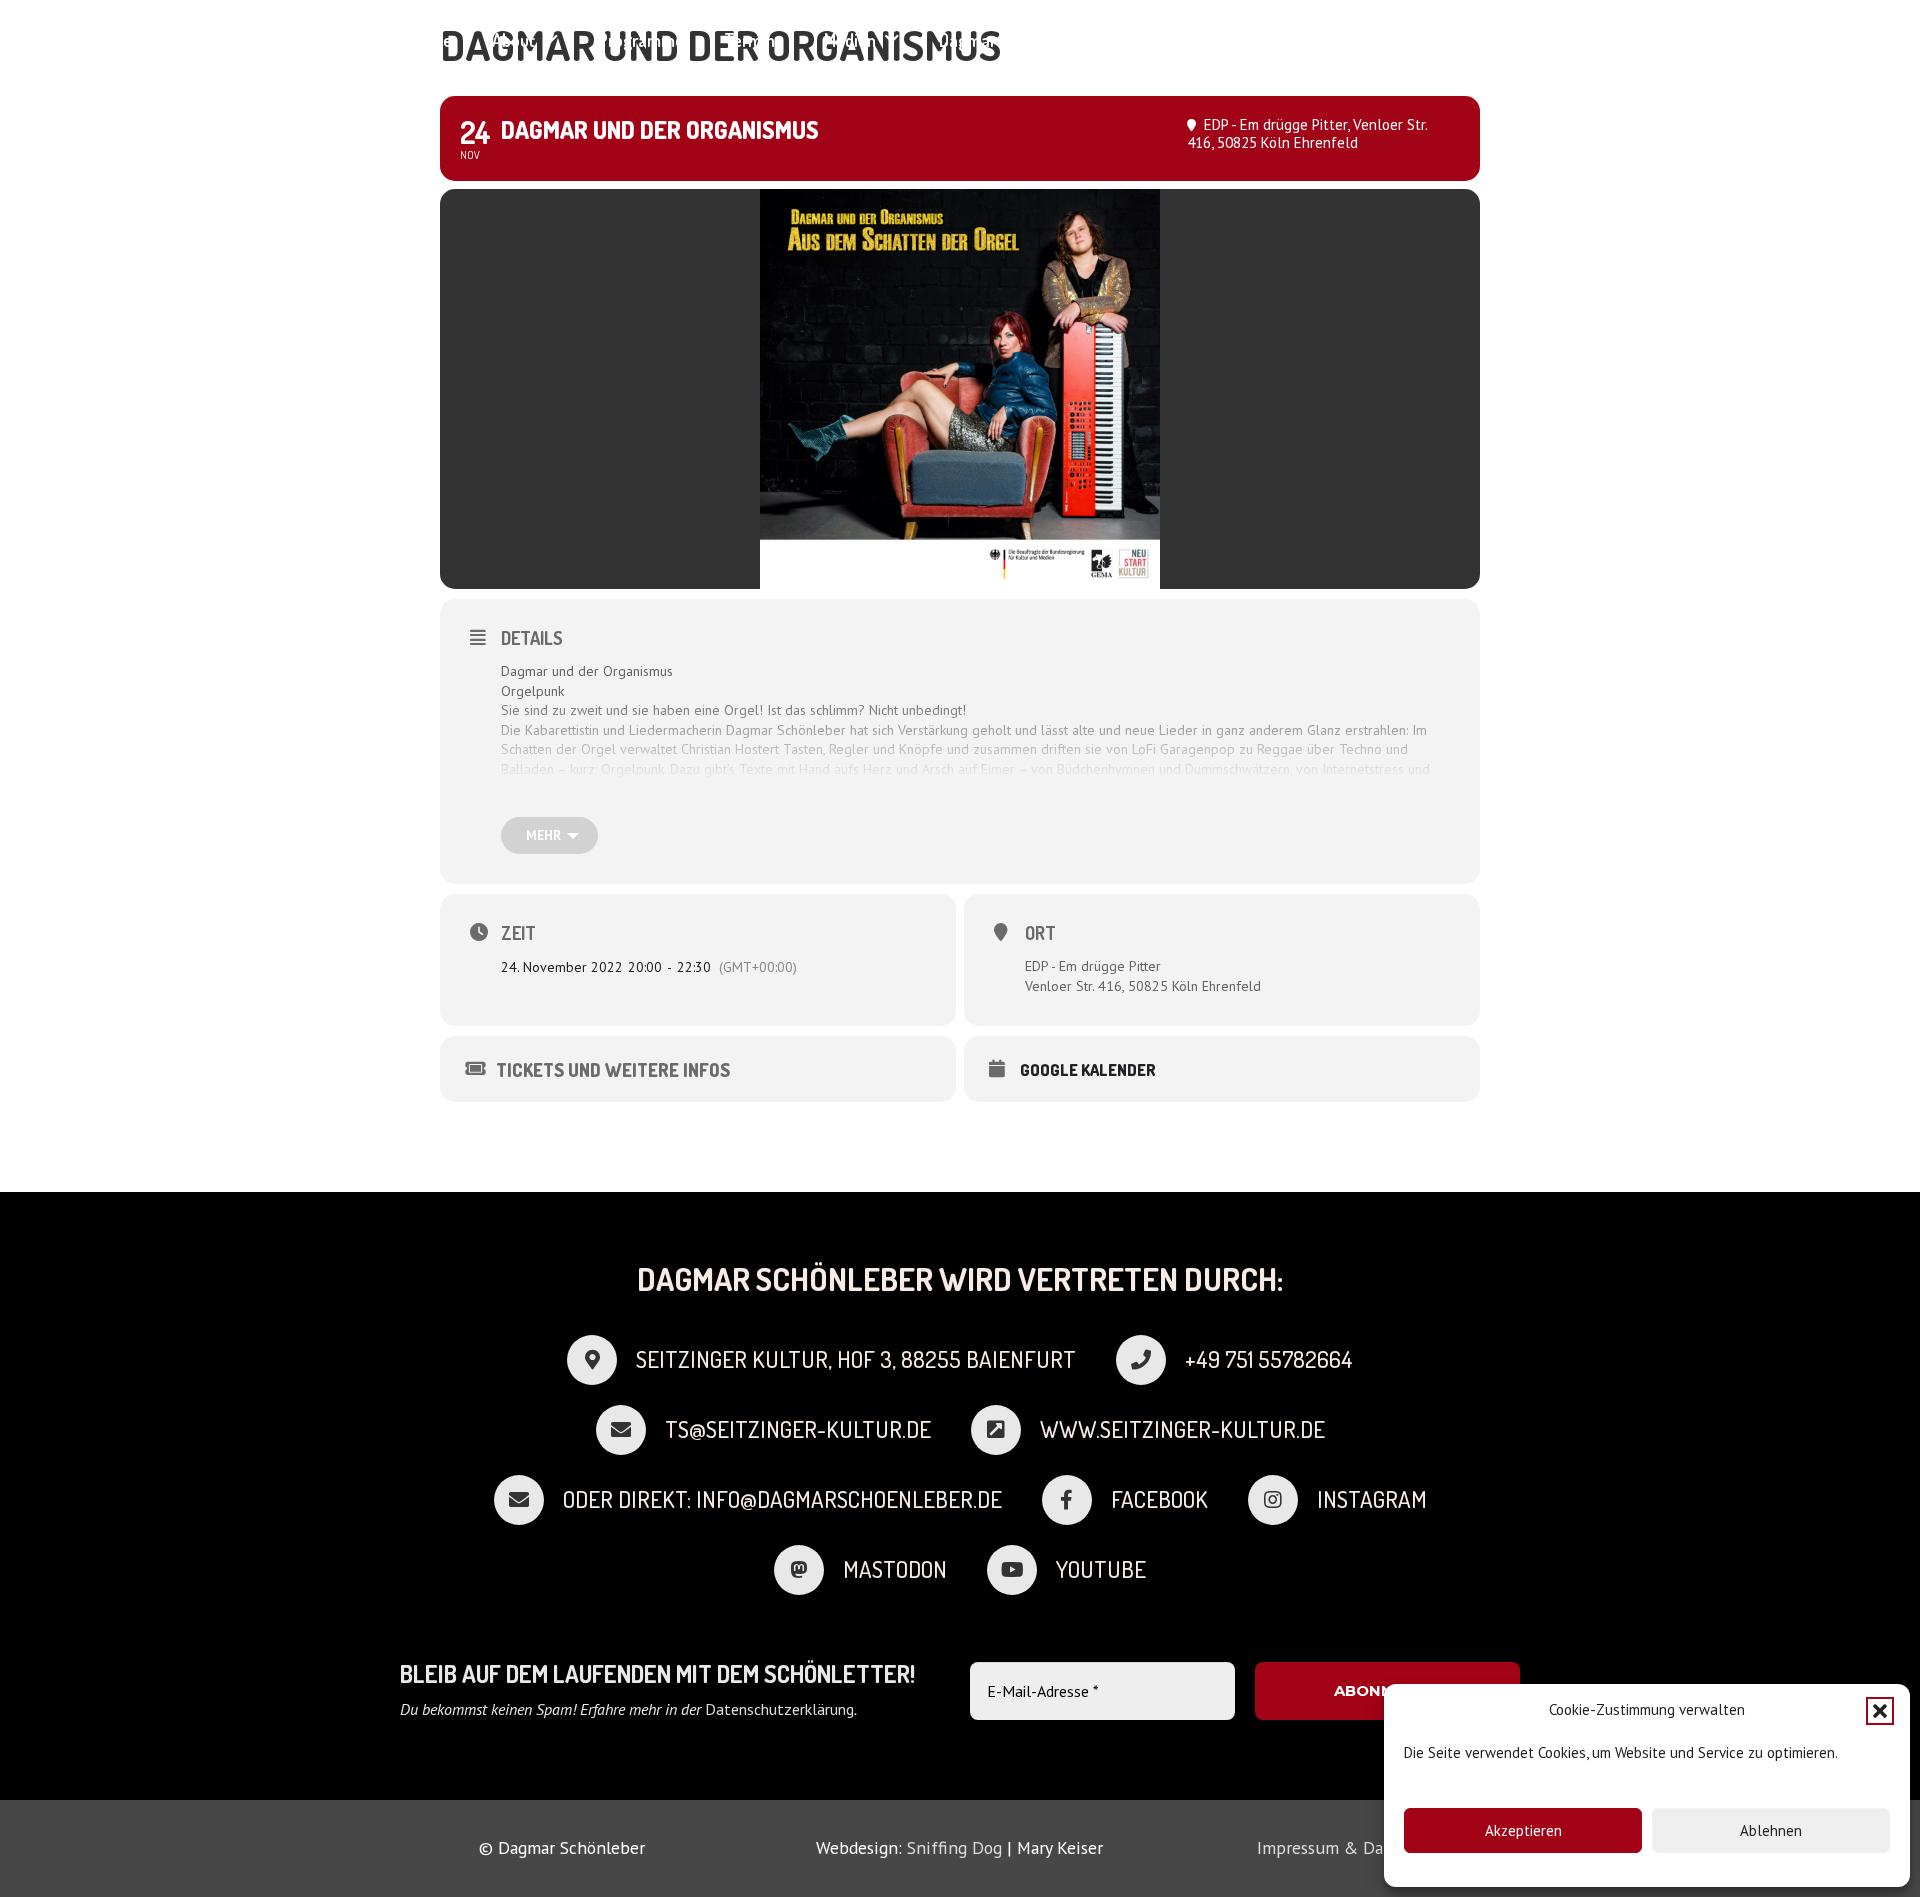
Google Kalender (1088, 1070)
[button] (1880, 1711)
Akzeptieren (1523, 1830)
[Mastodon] (808, 1570)
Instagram (1372, 1499)
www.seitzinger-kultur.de (1182, 1429)
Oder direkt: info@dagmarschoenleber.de (782, 1499)
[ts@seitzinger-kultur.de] (630, 1430)
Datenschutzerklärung (779, 1709)
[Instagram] (1477, 39)
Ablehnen (1771, 1830)
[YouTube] (1512, 39)
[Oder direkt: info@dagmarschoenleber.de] (528, 1500)
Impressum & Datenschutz (1358, 1847)
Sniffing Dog (954, 1847)
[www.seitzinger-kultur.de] (1005, 1430)
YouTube (1101, 1569)
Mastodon (895, 1569)
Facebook (1159, 1499)
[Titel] (1406, 39)
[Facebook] (1441, 39)
